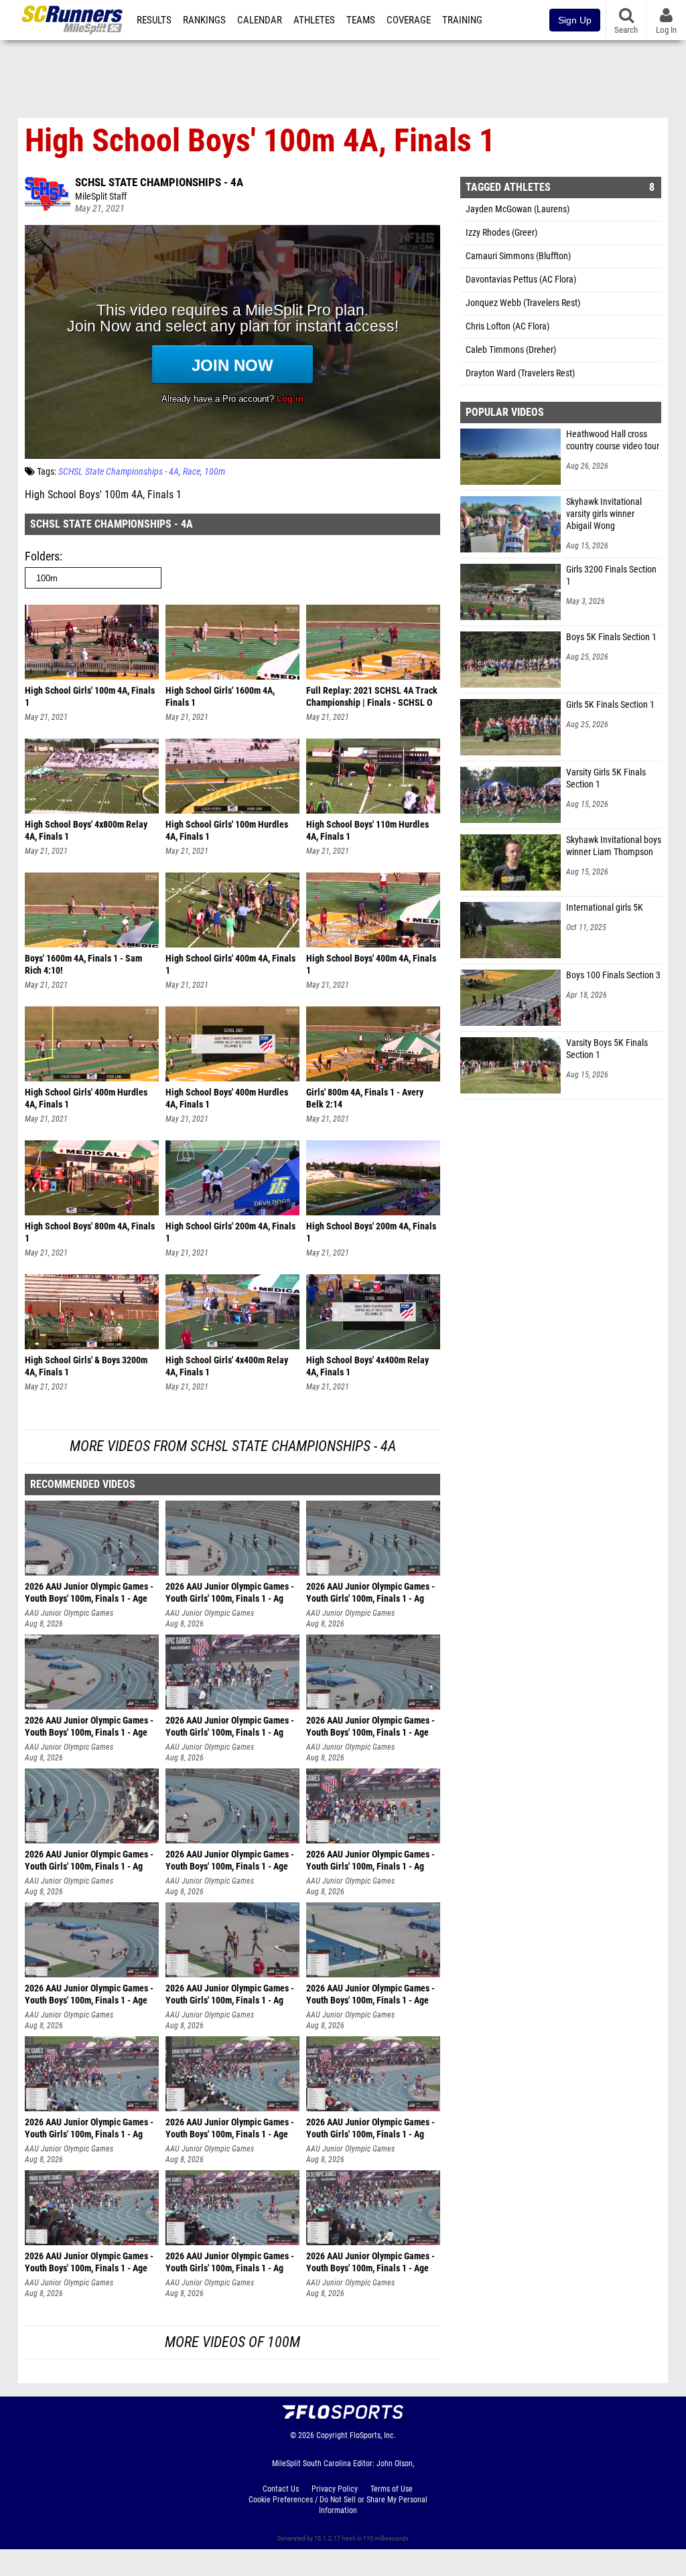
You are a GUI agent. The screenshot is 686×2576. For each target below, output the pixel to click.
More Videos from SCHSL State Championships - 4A (233, 1446)
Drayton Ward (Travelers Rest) (520, 373)
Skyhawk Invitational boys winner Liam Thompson (614, 846)
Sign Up (575, 20)
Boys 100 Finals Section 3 (613, 975)
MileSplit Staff (101, 197)
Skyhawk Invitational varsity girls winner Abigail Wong (604, 514)
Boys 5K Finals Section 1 (611, 637)
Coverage (409, 20)
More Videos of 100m (232, 2342)
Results (154, 20)
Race (192, 472)
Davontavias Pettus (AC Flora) (521, 280)
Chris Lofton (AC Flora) (507, 326)
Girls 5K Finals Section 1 (610, 705)
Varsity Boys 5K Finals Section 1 (607, 1049)
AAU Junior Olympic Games (69, 1613)
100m (215, 472)
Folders (42, 556)
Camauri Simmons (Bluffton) (518, 256)
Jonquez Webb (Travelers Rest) (523, 303)
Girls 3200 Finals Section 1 (611, 576)
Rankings (204, 20)
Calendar (260, 20)
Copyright (332, 2435)
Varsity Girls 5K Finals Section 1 (606, 778)
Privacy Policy (335, 2489)
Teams (361, 20)
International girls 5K (605, 908)
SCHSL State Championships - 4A (159, 182)
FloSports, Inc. (373, 2435)
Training (462, 20)
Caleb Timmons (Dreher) (511, 350)
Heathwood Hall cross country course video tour (613, 440)
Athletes (314, 20)
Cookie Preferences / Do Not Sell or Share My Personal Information (338, 2505)
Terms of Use (392, 2489)
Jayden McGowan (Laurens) (518, 209)
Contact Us (281, 2489)
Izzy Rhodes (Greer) (501, 233)
